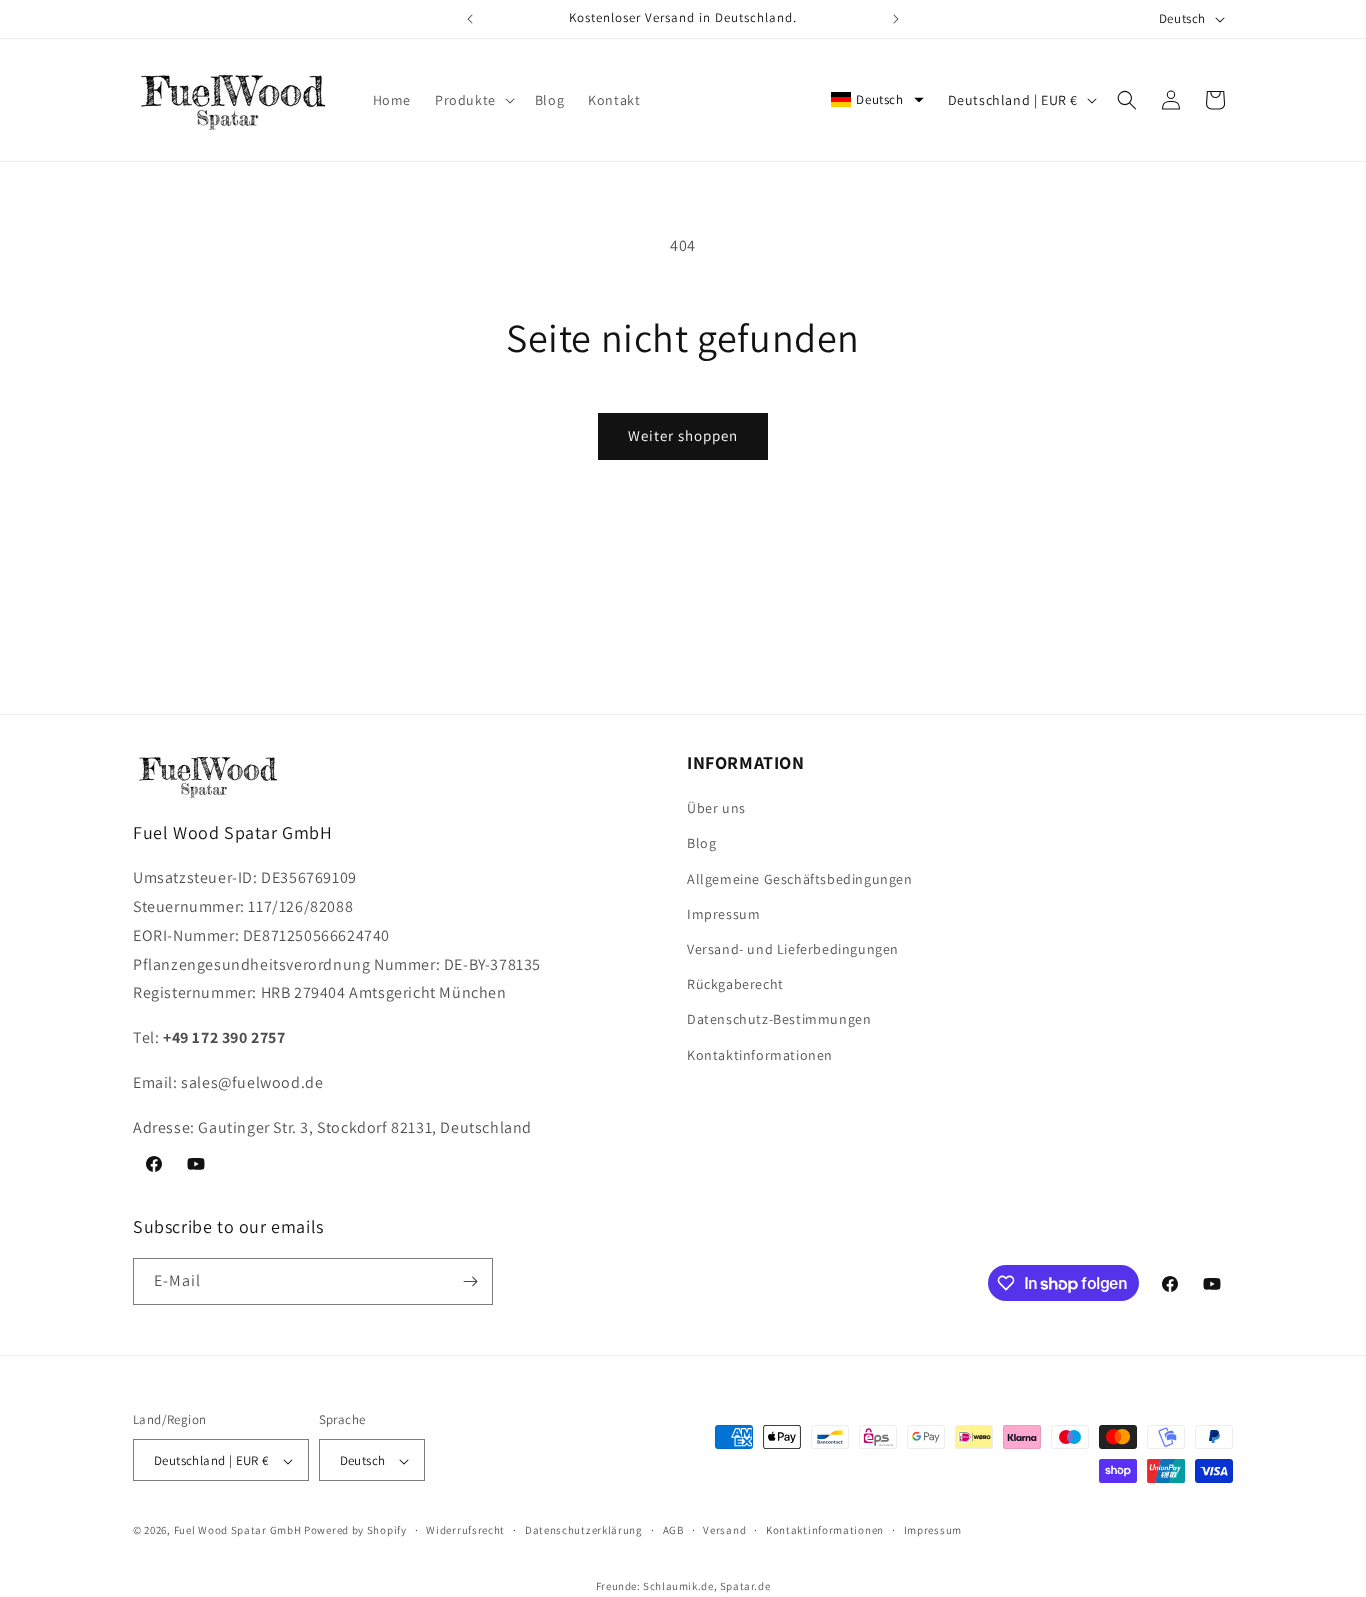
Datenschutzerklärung (584, 1531)
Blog (701, 844)
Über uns (716, 809)
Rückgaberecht (735, 984)
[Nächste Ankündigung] (896, 19)
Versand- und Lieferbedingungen (793, 949)
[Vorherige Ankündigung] (470, 19)
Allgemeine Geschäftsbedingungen (800, 879)
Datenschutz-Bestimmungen (779, 1020)
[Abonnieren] (470, 1281)
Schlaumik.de (678, 1586)
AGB (673, 1531)
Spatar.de (745, 1586)
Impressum (723, 914)
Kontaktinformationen (760, 1055)
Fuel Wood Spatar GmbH (238, 1531)
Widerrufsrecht (465, 1531)
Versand (724, 1531)
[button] (473, 100)
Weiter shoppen (683, 435)
